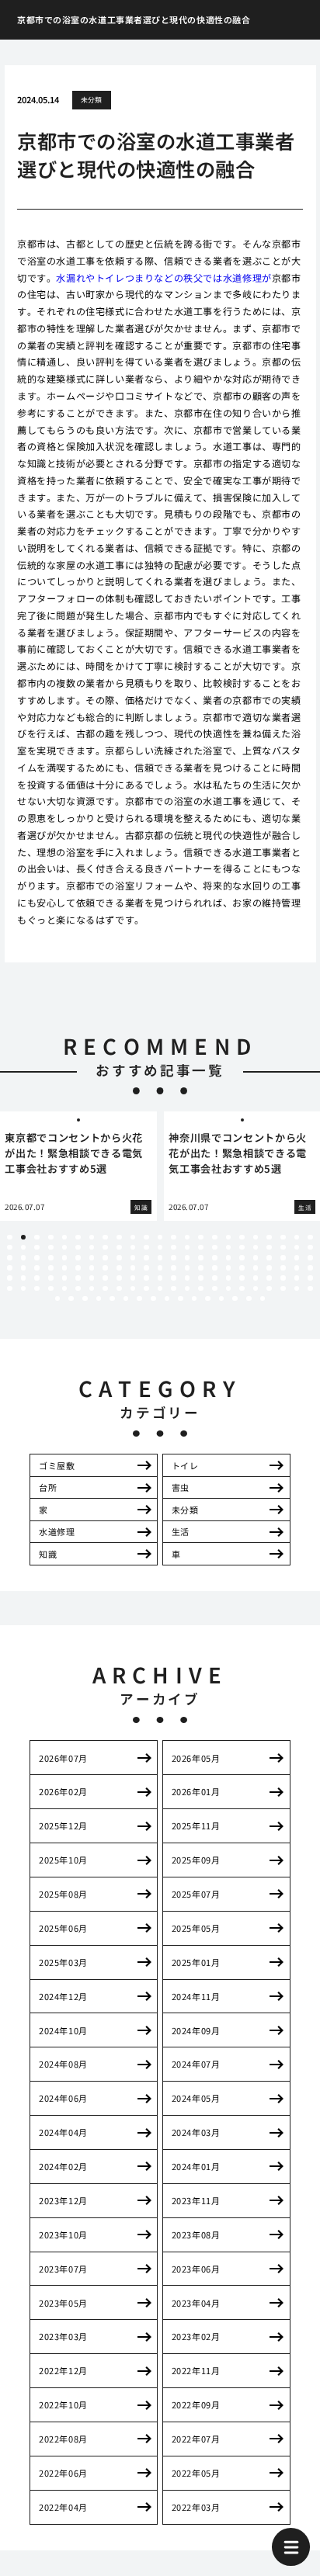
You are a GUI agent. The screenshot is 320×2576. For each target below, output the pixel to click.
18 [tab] (242, 1238)
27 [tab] (51, 1248)
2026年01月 (196, 1791)
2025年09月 (196, 1860)
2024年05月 (196, 2098)
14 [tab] (188, 1238)
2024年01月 (196, 2166)
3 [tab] (37, 1238)
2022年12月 (63, 2370)
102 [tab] (133, 1278)
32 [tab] (119, 1248)
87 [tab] (242, 1268)
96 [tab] (51, 1278)
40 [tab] (229, 1248)
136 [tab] (283, 1289)
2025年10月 (63, 1860)
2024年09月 (196, 2030)
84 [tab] (201, 1268)
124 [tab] (119, 1289)
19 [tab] (256, 1238)
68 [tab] (297, 1258)
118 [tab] (37, 1289)
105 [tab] (174, 1278)
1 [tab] (9, 1238)
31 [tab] (105, 1248)
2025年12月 (63, 1825)
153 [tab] (249, 1299)
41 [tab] (242, 1248)
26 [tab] (37, 1248)
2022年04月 (63, 2507)
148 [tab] (181, 1299)
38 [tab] (201, 1248)
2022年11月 (196, 2370)
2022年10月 (63, 2404)
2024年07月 (196, 2064)
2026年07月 (63, 1758)
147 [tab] (167, 1299)
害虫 (181, 1487)
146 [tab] (153, 1299)
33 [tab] (133, 1248)
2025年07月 (196, 1894)
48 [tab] (24, 1258)
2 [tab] (23, 1238)
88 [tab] (256, 1268)
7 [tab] (92, 1238)
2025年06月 (63, 1928)
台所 (48, 1487)
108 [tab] (215, 1278)
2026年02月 (63, 1791)
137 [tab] (297, 1289)
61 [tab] (201, 1258)
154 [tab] (263, 1299)
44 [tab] (283, 1248)
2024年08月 (63, 2064)
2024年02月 (63, 2166)
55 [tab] (119, 1258)
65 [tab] (256, 1258)
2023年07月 (63, 2269)
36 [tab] (174, 1248)
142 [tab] (99, 1299)
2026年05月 (196, 1758)
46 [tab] (310, 1248)
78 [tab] (119, 1268)
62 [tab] (215, 1258)
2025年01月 (196, 1962)
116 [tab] (10, 1289)
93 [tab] (10, 1278)
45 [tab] (297, 1248)
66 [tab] (269, 1258)
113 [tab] (283, 1278)
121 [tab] (78, 1289)
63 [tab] (229, 1258)
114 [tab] (297, 1278)
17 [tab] (229, 1238)
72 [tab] (37, 1268)
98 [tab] (78, 1278)
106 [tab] (188, 1278)
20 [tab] (269, 1238)
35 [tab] (160, 1248)
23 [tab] (310, 1238)
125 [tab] (133, 1289)
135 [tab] (269, 1289)
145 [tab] (139, 1299)
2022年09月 (196, 2404)
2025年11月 (196, 1825)
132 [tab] (229, 1289)
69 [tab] (310, 1258)
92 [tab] (310, 1268)
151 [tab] (222, 1299)
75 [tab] (78, 1268)
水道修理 (57, 1531)
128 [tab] (174, 1289)
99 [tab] (92, 1278)
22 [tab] (297, 1238)
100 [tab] (105, 1278)
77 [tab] (105, 1268)
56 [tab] (133, 1258)
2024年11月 (196, 1996)
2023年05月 (63, 2303)
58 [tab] (160, 1258)
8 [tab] (106, 1238)
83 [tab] (188, 1268)
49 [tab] (37, 1258)
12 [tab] (160, 1238)
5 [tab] (64, 1238)
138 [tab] (310, 1289)
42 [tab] (256, 1248)
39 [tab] (215, 1248)
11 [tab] (146, 1238)
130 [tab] (201, 1289)
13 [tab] (174, 1238)
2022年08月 (63, 2439)
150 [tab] (208, 1299)
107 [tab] (201, 1278)
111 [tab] (256, 1278)
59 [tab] (174, 1258)
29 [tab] (78, 1248)
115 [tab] (310, 1278)
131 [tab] (215, 1289)
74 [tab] (65, 1268)
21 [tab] (283, 1238)
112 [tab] (269, 1278)
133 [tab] (242, 1289)
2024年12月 (63, 1996)
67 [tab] (283, 1258)
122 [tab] (92, 1289)
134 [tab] (256, 1289)
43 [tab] (269, 1248)
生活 (181, 1531)
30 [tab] (92, 1248)
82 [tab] (174, 1268)
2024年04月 (63, 2132)
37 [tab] (188, 1248)
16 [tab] (215, 1238)
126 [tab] (146, 1289)
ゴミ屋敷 (57, 1465)
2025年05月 (196, 1928)
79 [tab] (133, 1268)
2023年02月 (196, 2336)
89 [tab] (269, 1268)
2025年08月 (63, 1894)
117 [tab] (24, 1289)
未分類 (92, 100)
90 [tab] (283, 1268)
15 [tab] (201, 1238)
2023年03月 (63, 2336)
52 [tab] (78, 1258)
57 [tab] (146, 1258)
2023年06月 (196, 2269)
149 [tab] (195, 1299)
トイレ (185, 1465)
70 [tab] (10, 1268)
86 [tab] (229, 1268)
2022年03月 (196, 2507)
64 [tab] (242, 1258)
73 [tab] (51, 1268)
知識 (48, 1554)
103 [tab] (146, 1278)
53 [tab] (92, 1258)
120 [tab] (65, 1289)
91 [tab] (297, 1268)
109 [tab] (229, 1278)
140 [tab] (71, 1299)
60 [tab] (188, 1258)
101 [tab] (119, 1278)
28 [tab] (65, 1248)
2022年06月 (63, 2473)
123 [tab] (105, 1289)
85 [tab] (215, 1268)
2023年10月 (63, 2234)
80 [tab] (146, 1268)
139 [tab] (58, 1299)
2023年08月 (196, 2234)
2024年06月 (63, 2098)
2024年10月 (63, 2030)
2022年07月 (196, 2439)
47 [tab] (10, 1258)
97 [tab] (65, 1278)
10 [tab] (133, 1238)
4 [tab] (50, 1238)
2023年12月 (63, 2200)
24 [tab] (10, 1248)
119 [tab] (51, 1289)
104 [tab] (160, 1278)
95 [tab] (37, 1278)
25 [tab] (24, 1248)
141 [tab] (85, 1299)
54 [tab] (105, 1258)
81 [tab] (160, 1268)
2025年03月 (63, 1962)
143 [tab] (112, 1299)
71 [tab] (24, 1268)
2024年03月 (196, 2132)
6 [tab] (78, 1238)
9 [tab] (119, 1238)
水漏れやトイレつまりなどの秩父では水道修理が (163, 277)
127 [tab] (160, 1289)
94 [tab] (24, 1278)
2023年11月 (196, 2200)
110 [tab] (242, 1278)
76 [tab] (92, 1268)
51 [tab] (65, 1258)
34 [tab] (146, 1248)
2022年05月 (196, 2473)
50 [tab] (51, 1258)
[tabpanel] (78, 1166)
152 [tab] (235, 1299)
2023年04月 (196, 2303)
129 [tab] (188, 1289)
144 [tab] (126, 1299)
